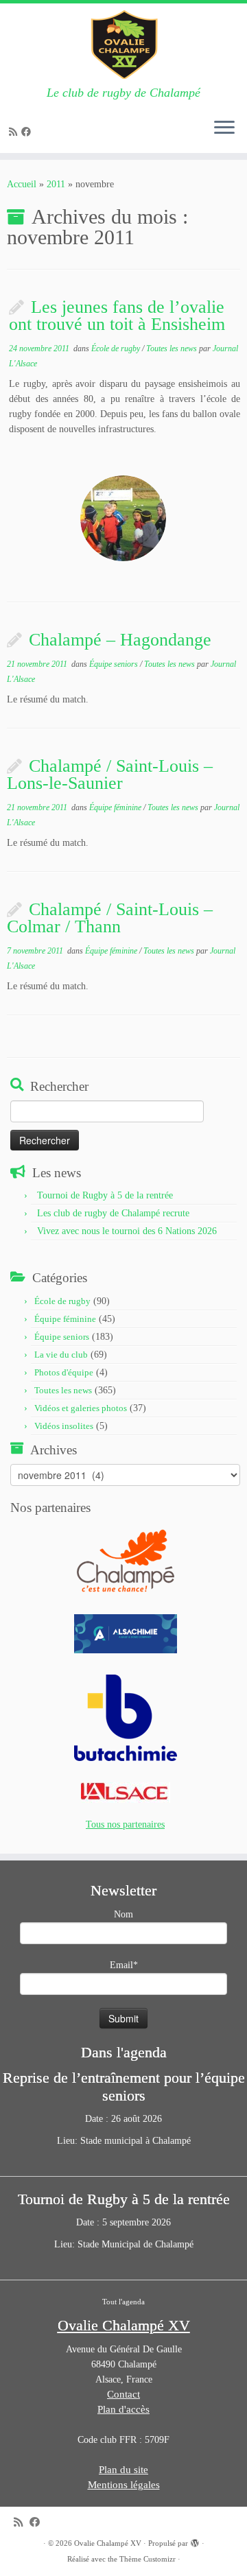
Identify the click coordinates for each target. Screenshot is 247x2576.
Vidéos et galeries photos (81, 1408)
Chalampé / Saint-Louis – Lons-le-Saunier (110, 775)
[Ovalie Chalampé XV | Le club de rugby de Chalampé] (123, 45)
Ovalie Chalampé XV (108, 2543)
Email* (124, 1965)
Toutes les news (173, 348)
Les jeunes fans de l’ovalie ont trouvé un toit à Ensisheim (117, 316)
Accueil (22, 184)
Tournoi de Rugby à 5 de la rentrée (105, 1195)
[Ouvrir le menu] (224, 128)
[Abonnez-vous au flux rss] (15, 132)
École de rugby (117, 348)
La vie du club (61, 1355)
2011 (56, 184)
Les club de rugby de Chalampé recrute (113, 1213)
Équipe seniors (115, 664)
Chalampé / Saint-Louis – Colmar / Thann (110, 918)
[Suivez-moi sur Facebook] (28, 132)
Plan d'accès (123, 2409)
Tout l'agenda (123, 2302)
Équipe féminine (116, 807)
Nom (123, 1914)
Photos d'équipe (64, 1372)
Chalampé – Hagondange (120, 640)
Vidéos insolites (64, 1426)
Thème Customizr (148, 2559)
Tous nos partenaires (125, 1824)
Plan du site (123, 2470)
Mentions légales (124, 2485)
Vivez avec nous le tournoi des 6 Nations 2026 (127, 1231)
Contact (123, 2394)
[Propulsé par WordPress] (195, 2541)
